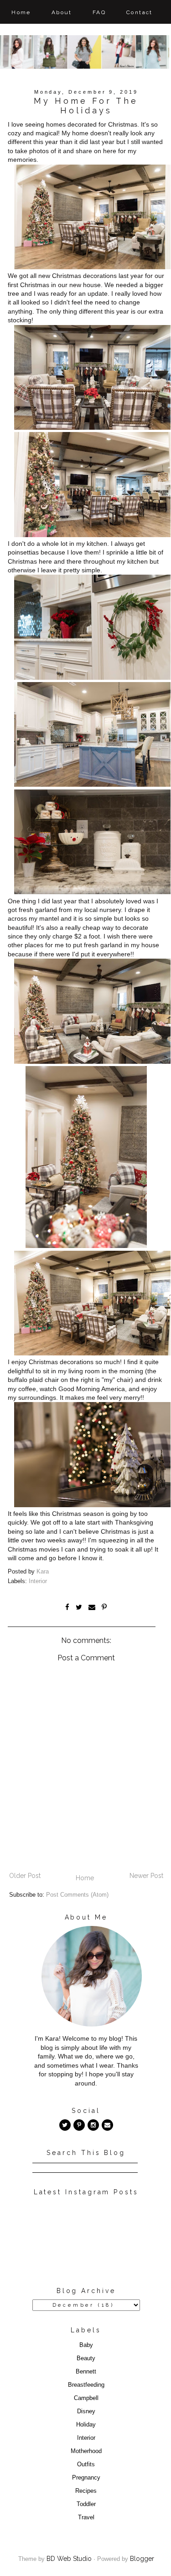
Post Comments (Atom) (77, 1895)
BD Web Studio (69, 2559)
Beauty (86, 2358)
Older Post (25, 1876)
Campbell (86, 2398)
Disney (86, 2411)
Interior (38, 1581)
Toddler (86, 2504)
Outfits (86, 2464)
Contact (140, 12)
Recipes (86, 2491)
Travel (86, 2517)
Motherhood (86, 2451)
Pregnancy (86, 2478)
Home (21, 12)
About (62, 12)
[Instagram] (93, 2125)
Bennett (86, 2372)
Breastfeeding (86, 2385)
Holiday (86, 2425)
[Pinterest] (79, 2125)
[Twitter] (65, 2125)
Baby (86, 2345)
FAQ (99, 12)
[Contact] (107, 2125)
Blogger (142, 2559)
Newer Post (146, 1876)
